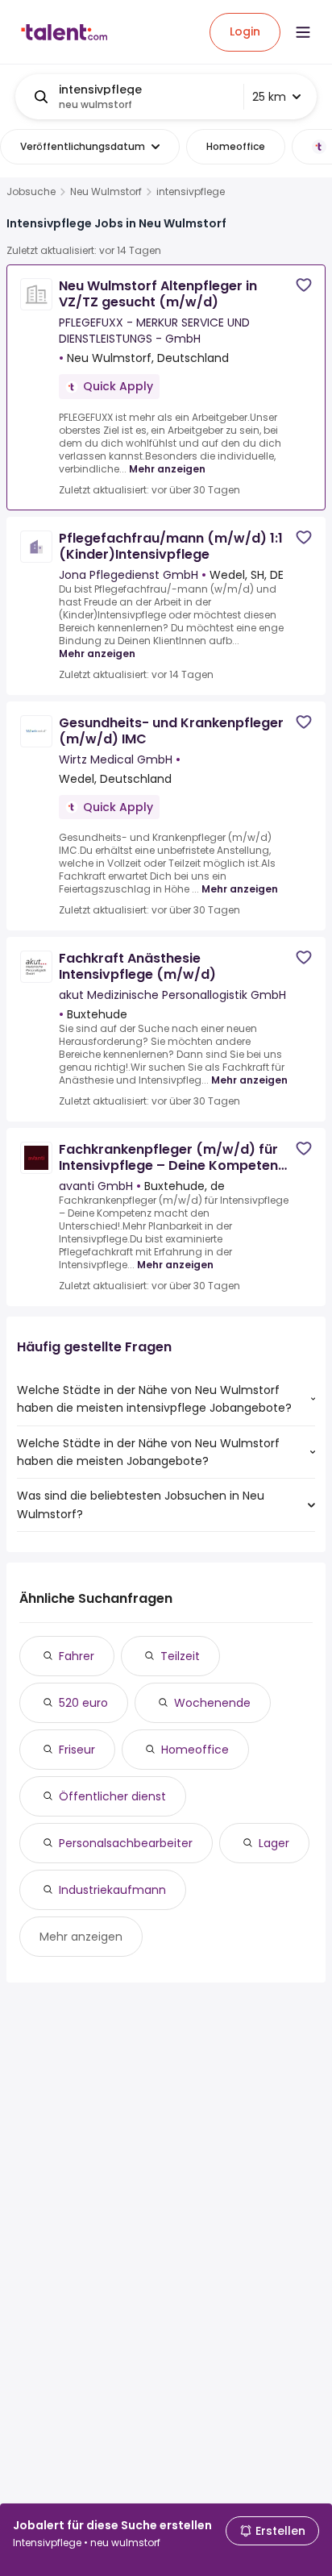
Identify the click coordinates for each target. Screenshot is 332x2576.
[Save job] (304, 285)
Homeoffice (195, 1750)
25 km (269, 97)
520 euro (83, 1703)
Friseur (77, 1750)
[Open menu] (303, 32)
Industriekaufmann (112, 1890)
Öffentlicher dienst (112, 1796)
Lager (274, 1843)
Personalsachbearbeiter (126, 1843)
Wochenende (212, 1703)
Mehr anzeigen (167, 469)
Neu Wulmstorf (106, 192)
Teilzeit (180, 1656)
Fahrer (77, 1656)
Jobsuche (31, 192)
